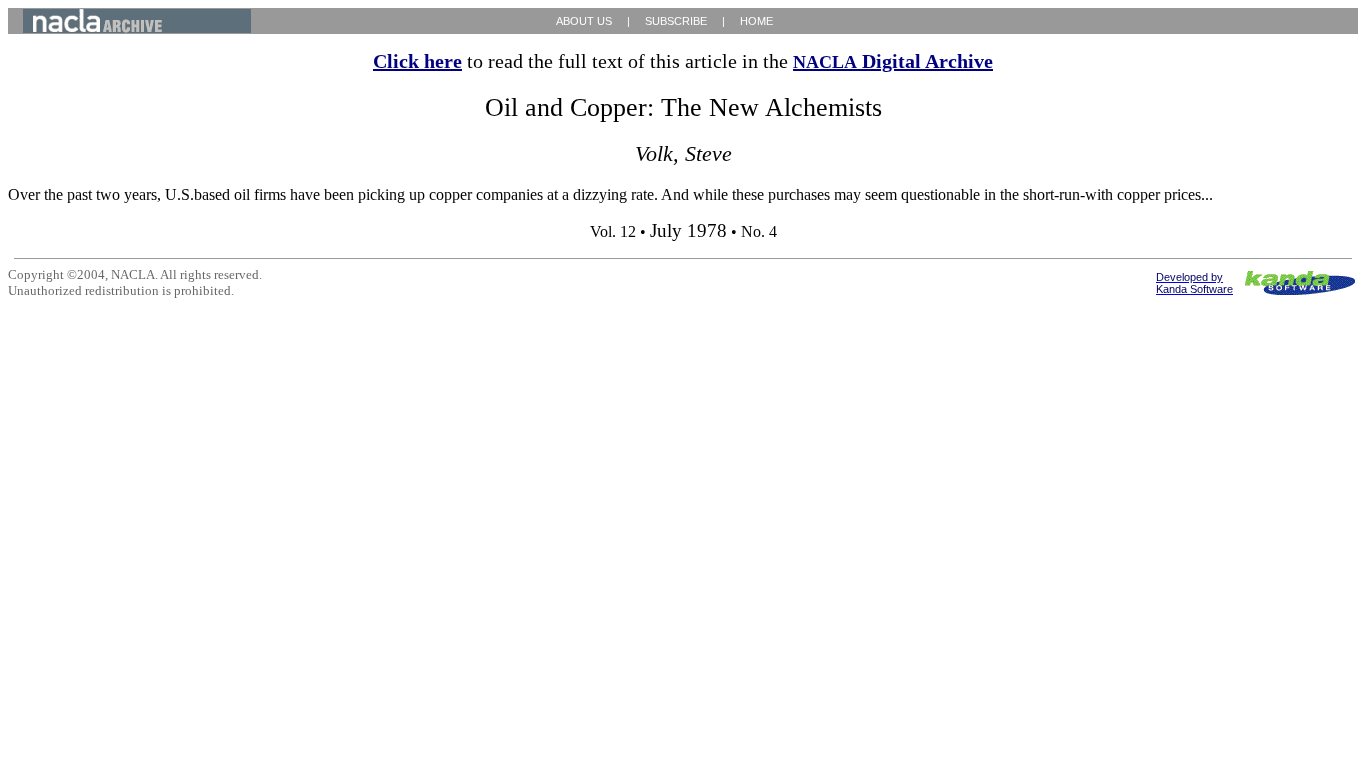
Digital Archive (893, 61)
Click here (417, 61)
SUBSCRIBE (676, 21)
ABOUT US (584, 21)
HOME (756, 21)
